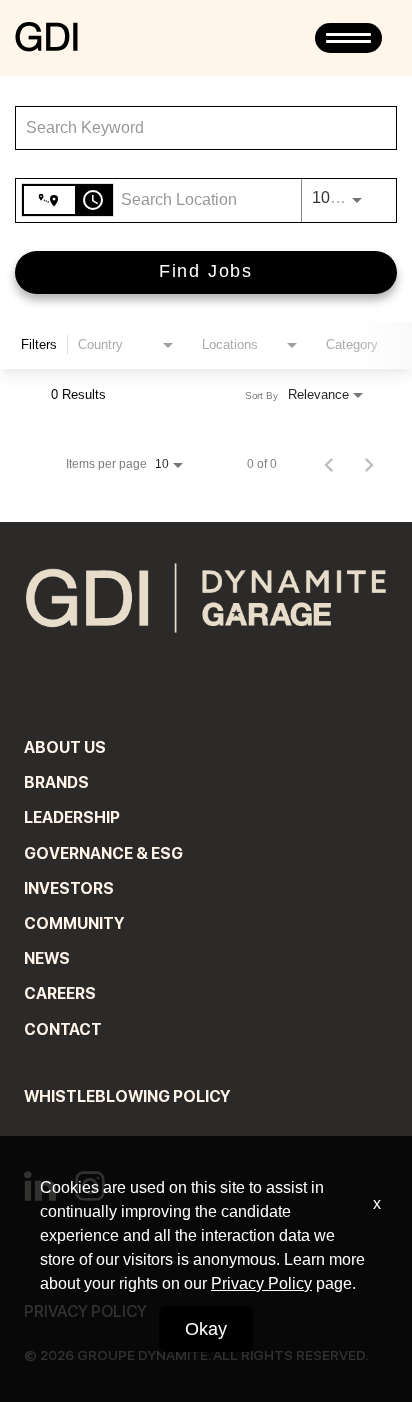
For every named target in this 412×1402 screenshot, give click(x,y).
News (47, 958)
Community (74, 923)
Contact (63, 1029)
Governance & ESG (103, 853)
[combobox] (196, 127)
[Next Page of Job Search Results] (369, 464)
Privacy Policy (261, 1283)
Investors (69, 888)
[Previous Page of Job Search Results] (329, 464)
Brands (56, 782)
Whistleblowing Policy (127, 1096)
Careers (60, 993)
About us (65, 747)
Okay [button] (206, 1329)
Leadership (72, 817)
